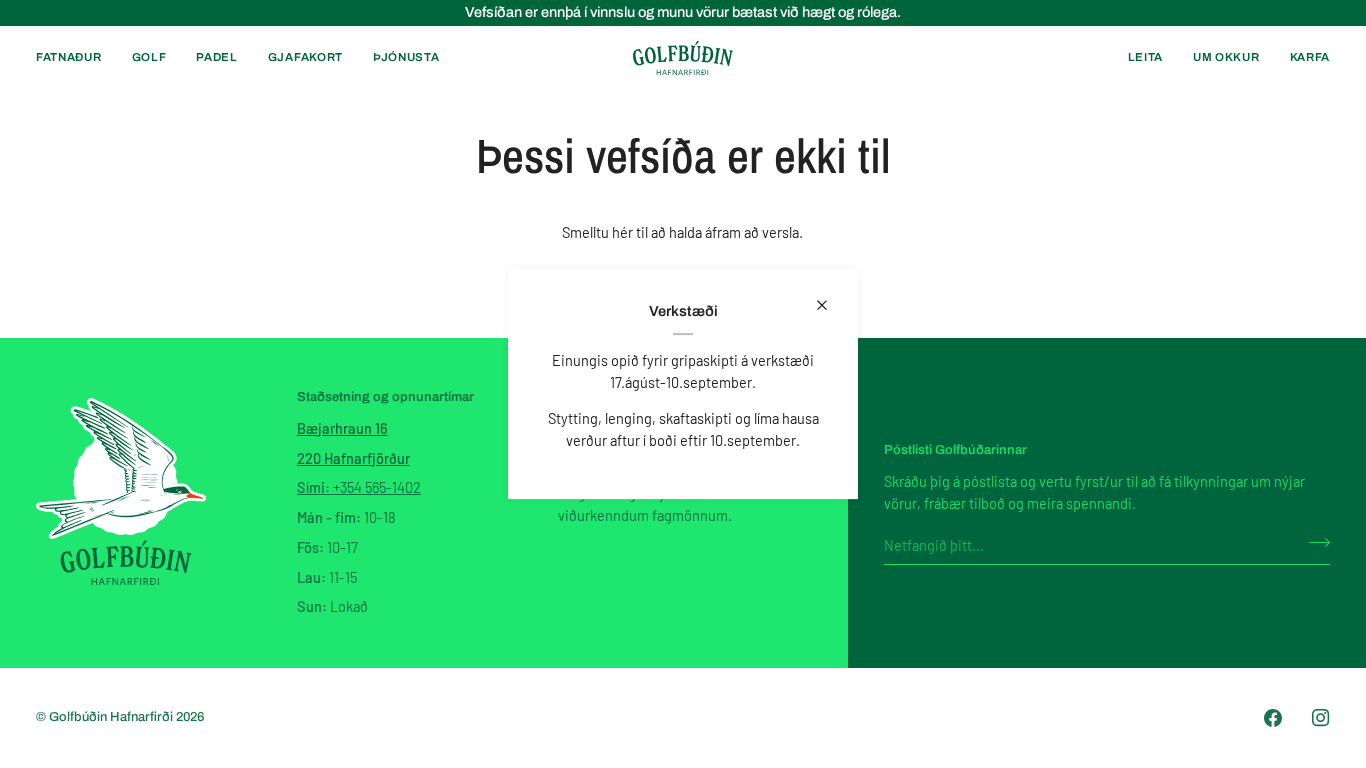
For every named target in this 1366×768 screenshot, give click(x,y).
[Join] (1313, 542)
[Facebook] (1273, 718)
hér (622, 232)
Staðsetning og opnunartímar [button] (385, 397)
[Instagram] (1321, 718)
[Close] (830, 305)
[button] (76, 58)
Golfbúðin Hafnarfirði (112, 717)
